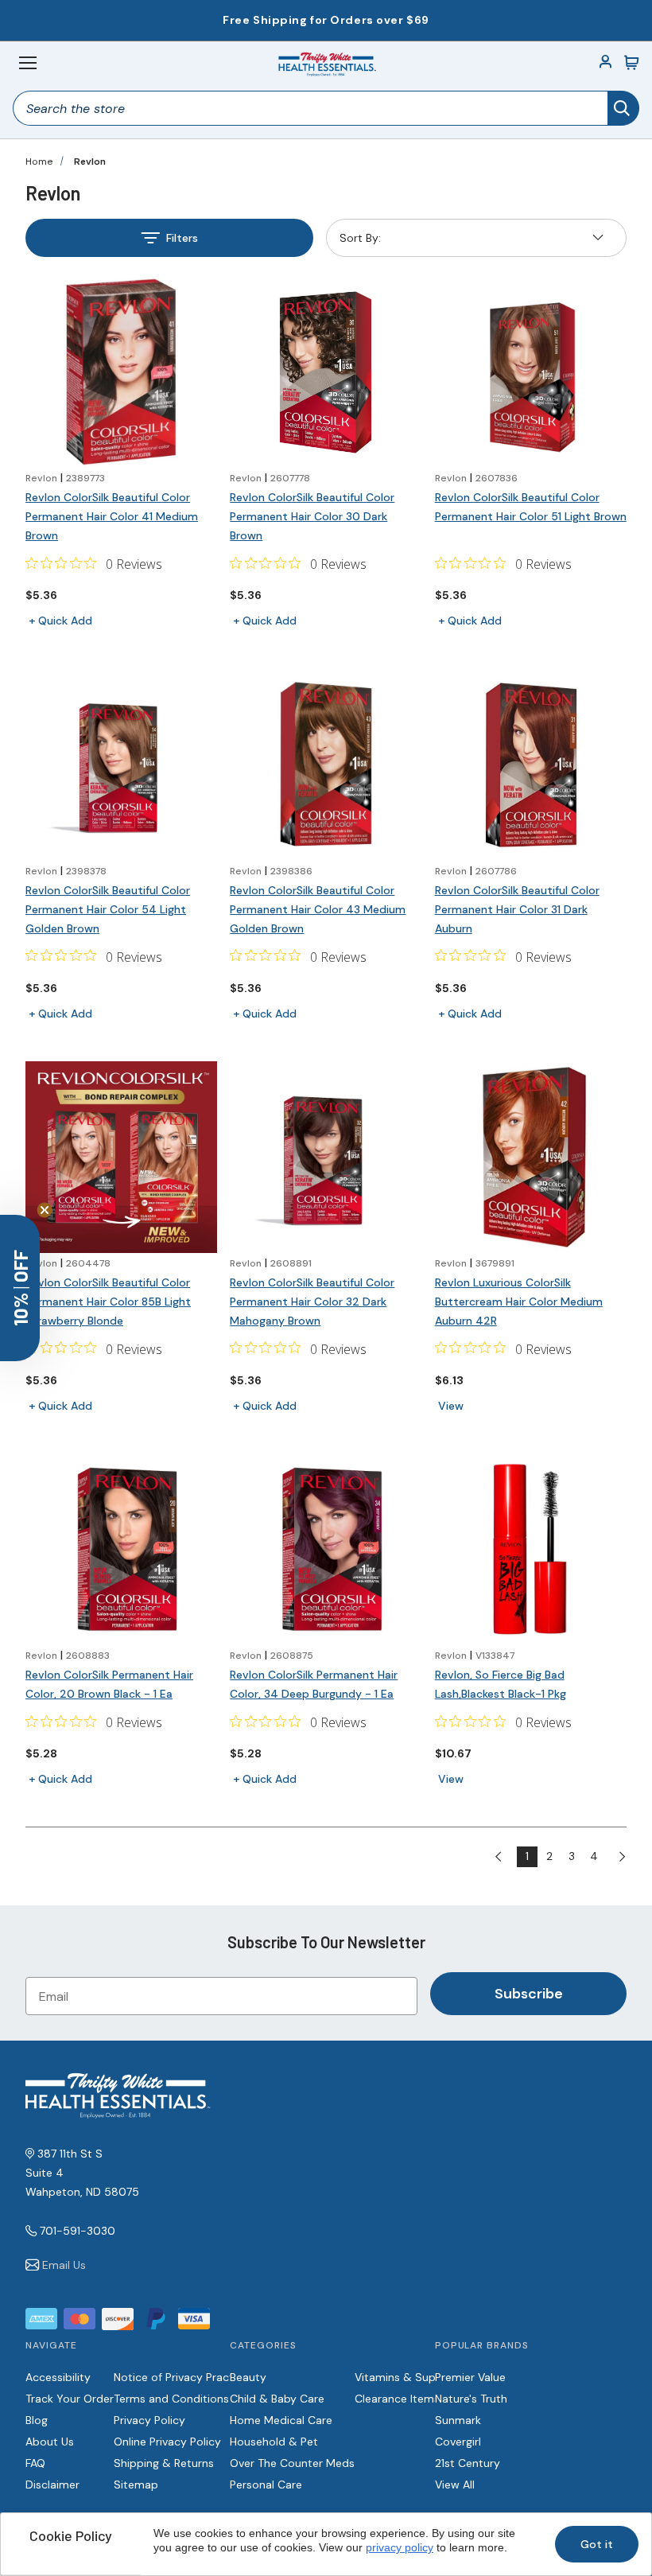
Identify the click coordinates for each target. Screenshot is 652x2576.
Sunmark (458, 2420)
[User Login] (606, 63)
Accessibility (58, 2377)
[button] (20, 1288)
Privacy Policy (149, 2420)
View (451, 1406)
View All (455, 2485)
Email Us (64, 2265)
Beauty (248, 2377)
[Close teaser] (45, 1210)
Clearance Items (397, 2399)
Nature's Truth (471, 2399)
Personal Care (266, 2485)
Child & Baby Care (277, 2399)
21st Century (468, 2463)
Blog (37, 2420)
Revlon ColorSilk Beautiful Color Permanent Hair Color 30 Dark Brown (312, 516)
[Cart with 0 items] (631, 63)
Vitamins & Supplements (420, 2377)
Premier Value (470, 2377)
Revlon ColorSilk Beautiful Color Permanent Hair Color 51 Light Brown (531, 507)
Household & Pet (274, 2442)
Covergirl (458, 2442)
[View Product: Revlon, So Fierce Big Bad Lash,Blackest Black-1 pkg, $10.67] (531, 1549)
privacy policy (400, 2547)
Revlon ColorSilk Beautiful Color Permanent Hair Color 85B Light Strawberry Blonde (108, 1302)
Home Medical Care (281, 2420)
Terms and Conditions (171, 2399)
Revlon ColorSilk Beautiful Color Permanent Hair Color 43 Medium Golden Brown (318, 909)
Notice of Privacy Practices (184, 2377)
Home (39, 161)
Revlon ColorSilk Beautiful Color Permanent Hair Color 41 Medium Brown (112, 516)
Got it (597, 2544)
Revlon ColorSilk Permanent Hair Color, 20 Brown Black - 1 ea (109, 1684)
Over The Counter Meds (292, 2463)
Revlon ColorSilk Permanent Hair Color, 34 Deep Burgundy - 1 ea (314, 1684)
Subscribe (529, 1994)
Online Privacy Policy (167, 2442)
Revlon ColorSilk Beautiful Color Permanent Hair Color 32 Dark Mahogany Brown (312, 1302)
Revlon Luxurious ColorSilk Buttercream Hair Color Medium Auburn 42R (519, 1302)
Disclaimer (52, 2485)
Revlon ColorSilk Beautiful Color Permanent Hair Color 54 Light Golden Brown (108, 909)
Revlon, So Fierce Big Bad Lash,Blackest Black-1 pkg (501, 1684)
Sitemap (136, 2485)
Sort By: (360, 241)
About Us (50, 2442)
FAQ (35, 2463)
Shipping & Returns (164, 2463)
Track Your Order (70, 2399)
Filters (182, 238)
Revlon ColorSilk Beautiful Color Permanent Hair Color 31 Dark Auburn (517, 909)
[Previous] (505, 1857)
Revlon (90, 161)
